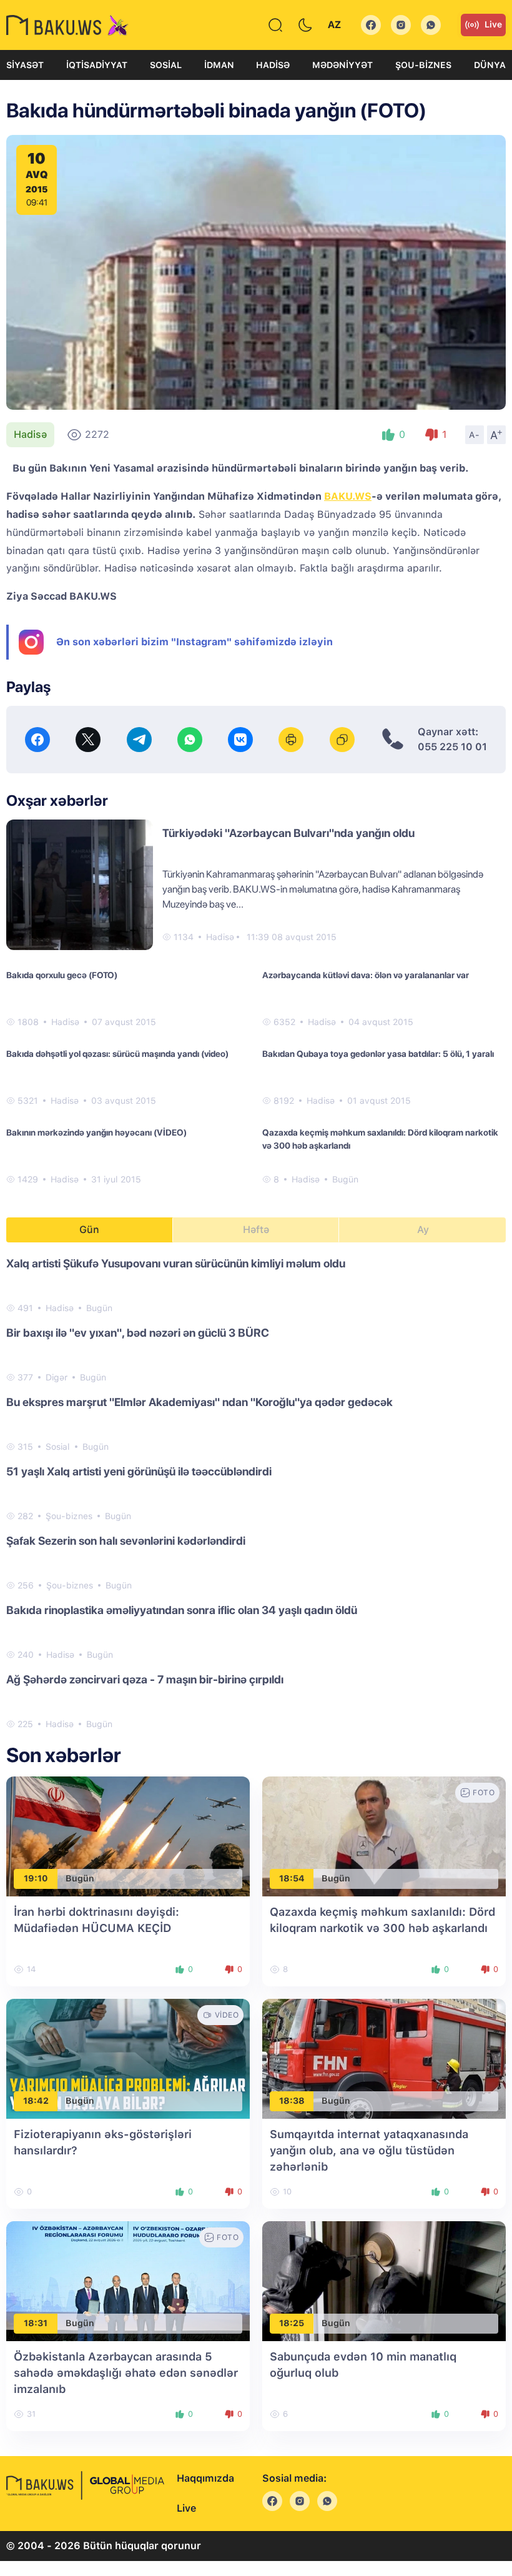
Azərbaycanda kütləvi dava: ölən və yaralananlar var (366, 975)
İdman (219, 65)
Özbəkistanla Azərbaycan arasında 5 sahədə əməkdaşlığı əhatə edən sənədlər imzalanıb (126, 2373)
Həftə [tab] (256, 1230)
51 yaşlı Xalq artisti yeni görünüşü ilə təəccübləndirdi (139, 1471)
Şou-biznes (423, 65)
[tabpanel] (256, 1493)
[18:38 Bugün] (384, 2058)
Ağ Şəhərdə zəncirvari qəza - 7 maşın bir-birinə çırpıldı (145, 1679)
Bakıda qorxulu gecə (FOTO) (62, 975)
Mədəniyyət (342, 65)
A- (475, 435)
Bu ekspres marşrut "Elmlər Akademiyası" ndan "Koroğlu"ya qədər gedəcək (199, 1402)
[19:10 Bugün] (128, 1835)
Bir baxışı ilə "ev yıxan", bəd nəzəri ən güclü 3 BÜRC (138, 1333)
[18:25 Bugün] (384, 2280)
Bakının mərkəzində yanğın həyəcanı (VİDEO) (96, 1132)
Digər (57, 1377)
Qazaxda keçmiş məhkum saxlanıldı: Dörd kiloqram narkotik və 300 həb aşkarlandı (380, 1139)
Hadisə (273, 65)
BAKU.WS (348, 496)
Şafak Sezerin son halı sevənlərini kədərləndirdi (126, 1541)
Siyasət (25, 65)
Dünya (490, 65)
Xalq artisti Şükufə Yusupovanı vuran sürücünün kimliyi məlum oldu (176, 1263)
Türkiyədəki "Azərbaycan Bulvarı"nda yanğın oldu (288, 833)
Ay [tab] (423, 1230)
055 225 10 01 (452, 747)
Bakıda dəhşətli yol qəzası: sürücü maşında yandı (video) (117, 1054)
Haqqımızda (205, 2478)
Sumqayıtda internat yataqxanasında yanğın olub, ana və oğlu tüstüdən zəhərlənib (369, 2150)
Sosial (166, 65)
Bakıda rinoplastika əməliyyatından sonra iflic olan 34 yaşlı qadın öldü (182, 1610)
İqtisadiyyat (97, 65)
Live (493, 24)
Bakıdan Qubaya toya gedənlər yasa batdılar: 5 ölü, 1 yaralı (378, 1054)
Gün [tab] (89, 1230)
